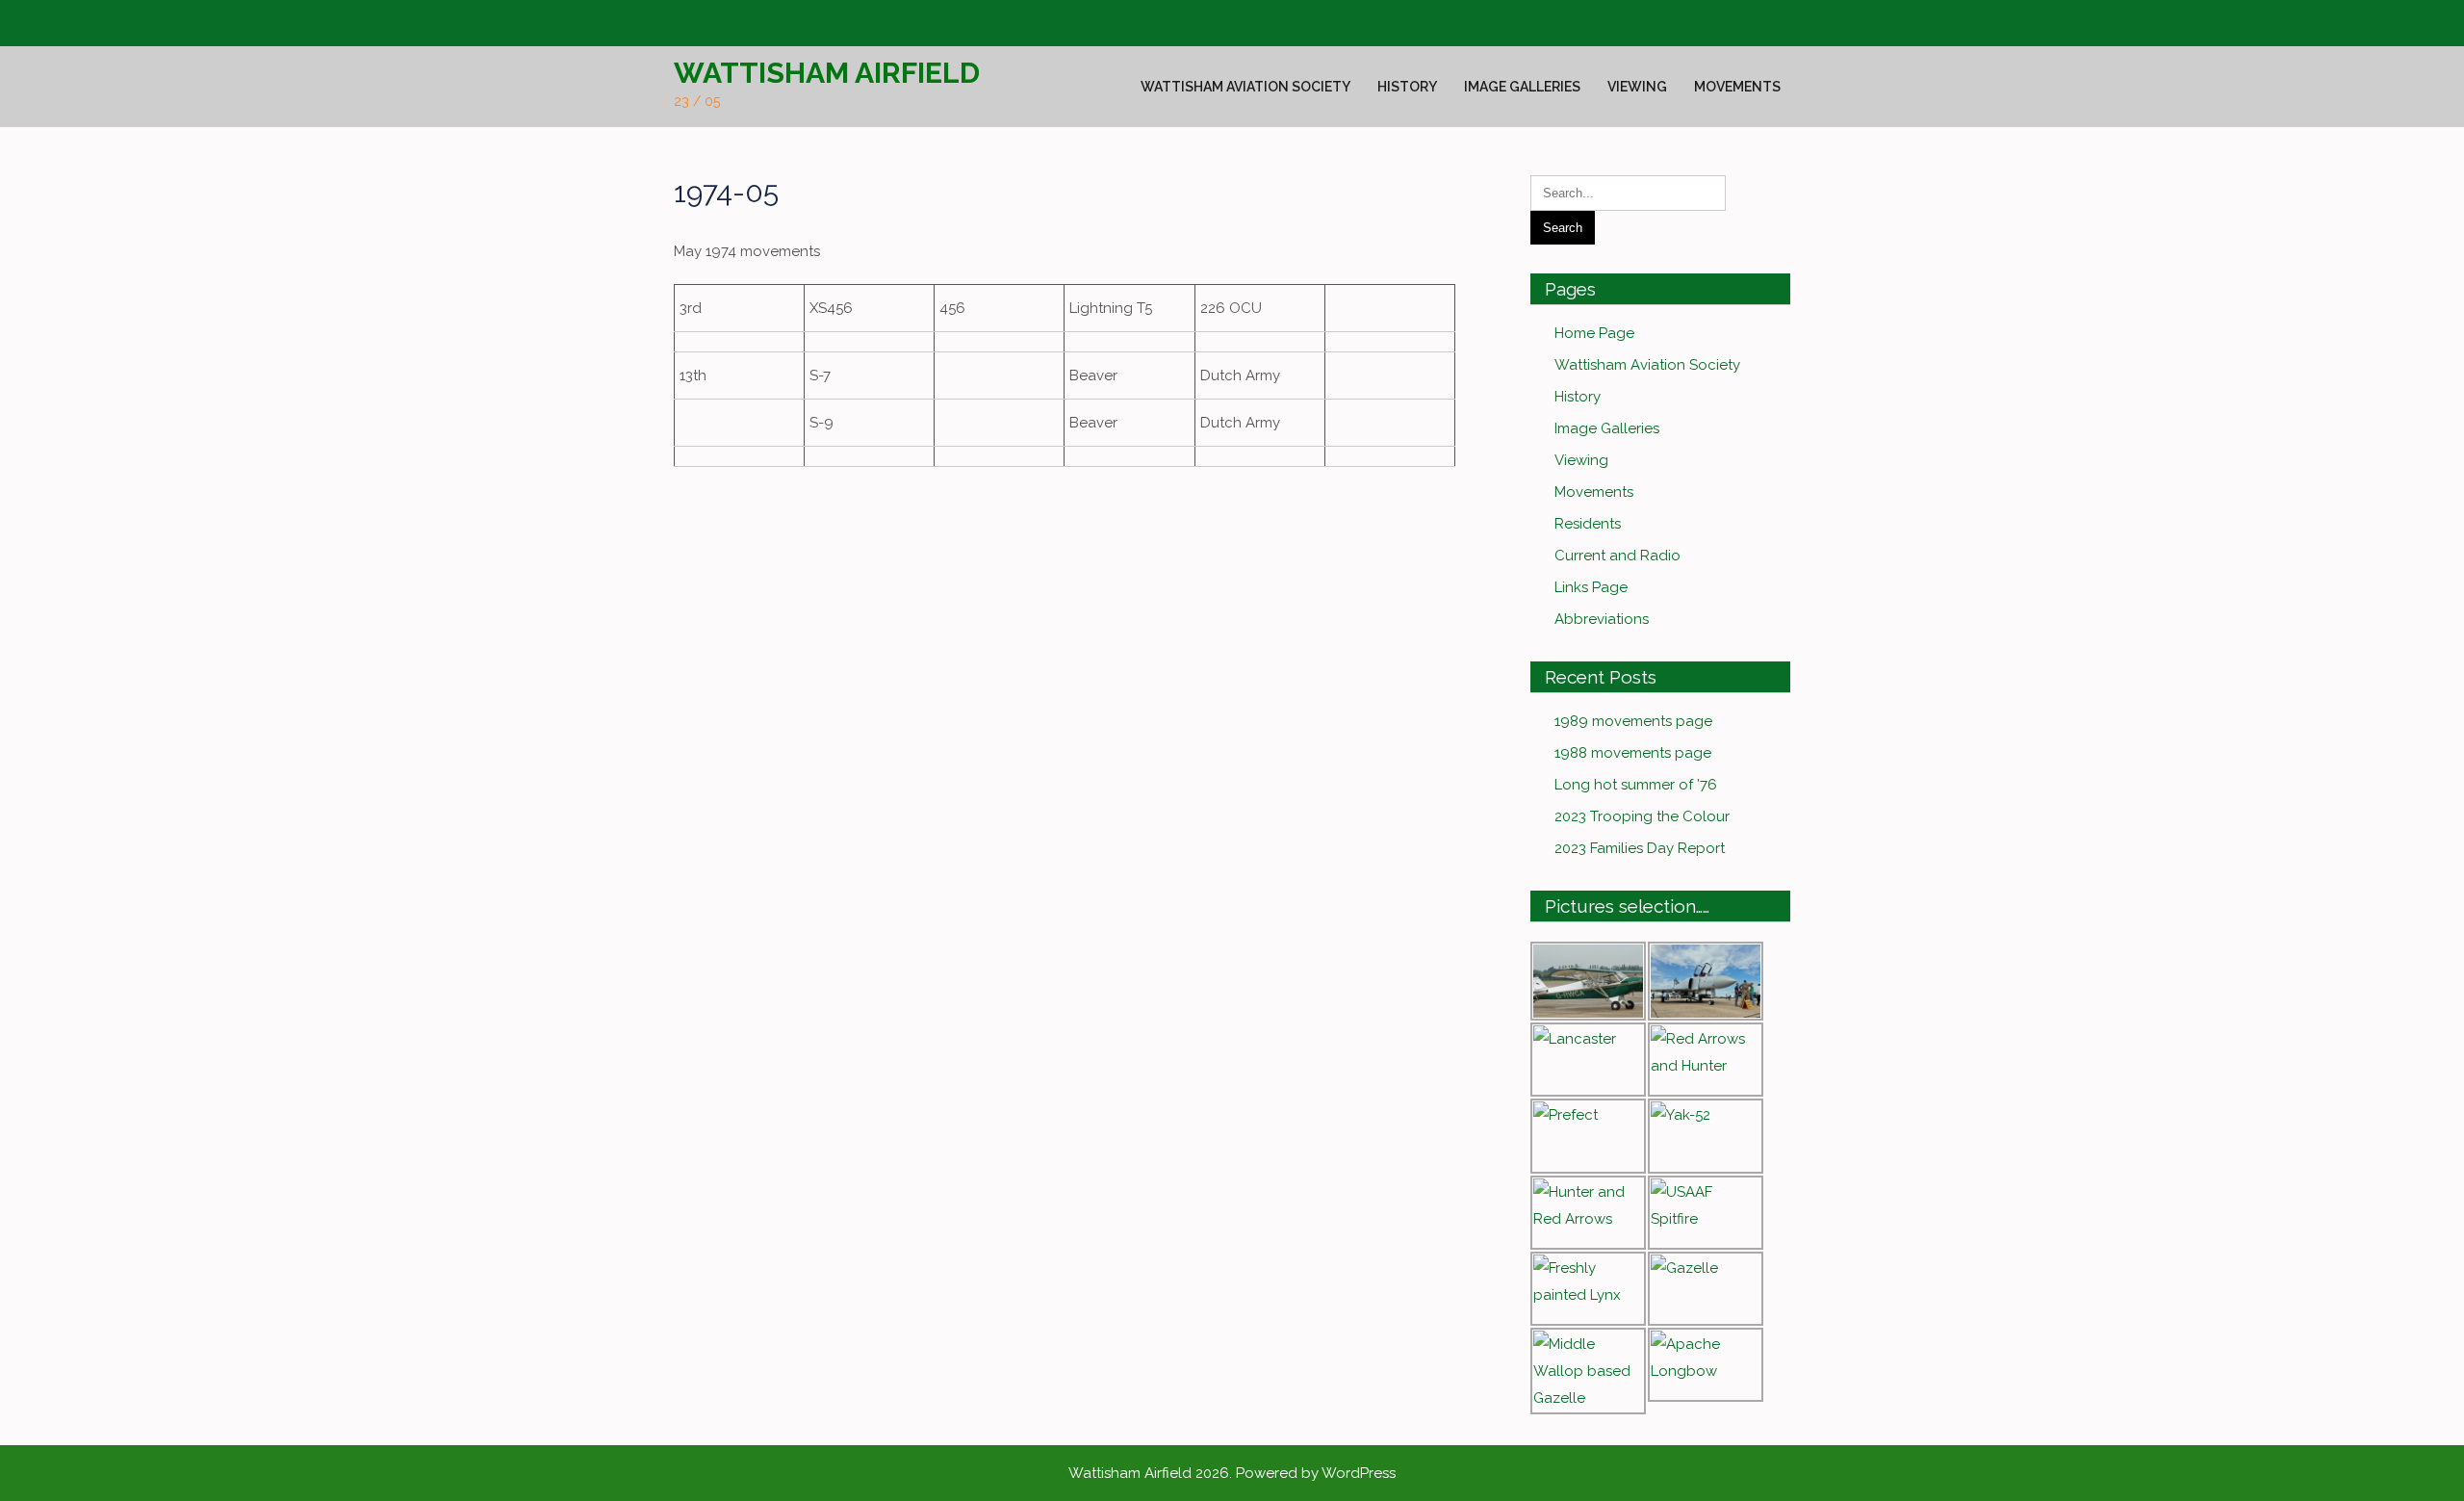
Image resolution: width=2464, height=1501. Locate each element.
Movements (1737, 87)
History (1407, 87)
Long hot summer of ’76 (1636, 785)
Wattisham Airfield (827, 73)
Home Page (1594, 333)
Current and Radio (1617, 556)
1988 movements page (1633, 753)
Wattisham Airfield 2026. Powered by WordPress (1232, 1473)
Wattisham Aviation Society (1245, 87)
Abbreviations (1602, 619)
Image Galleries (1522, 87)
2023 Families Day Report (1640, 848)
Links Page (1591, 587)
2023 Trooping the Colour (1642, 816)
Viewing (1637, 87)
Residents (1588, 524)
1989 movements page (1633, 721)
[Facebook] (686, 24)
